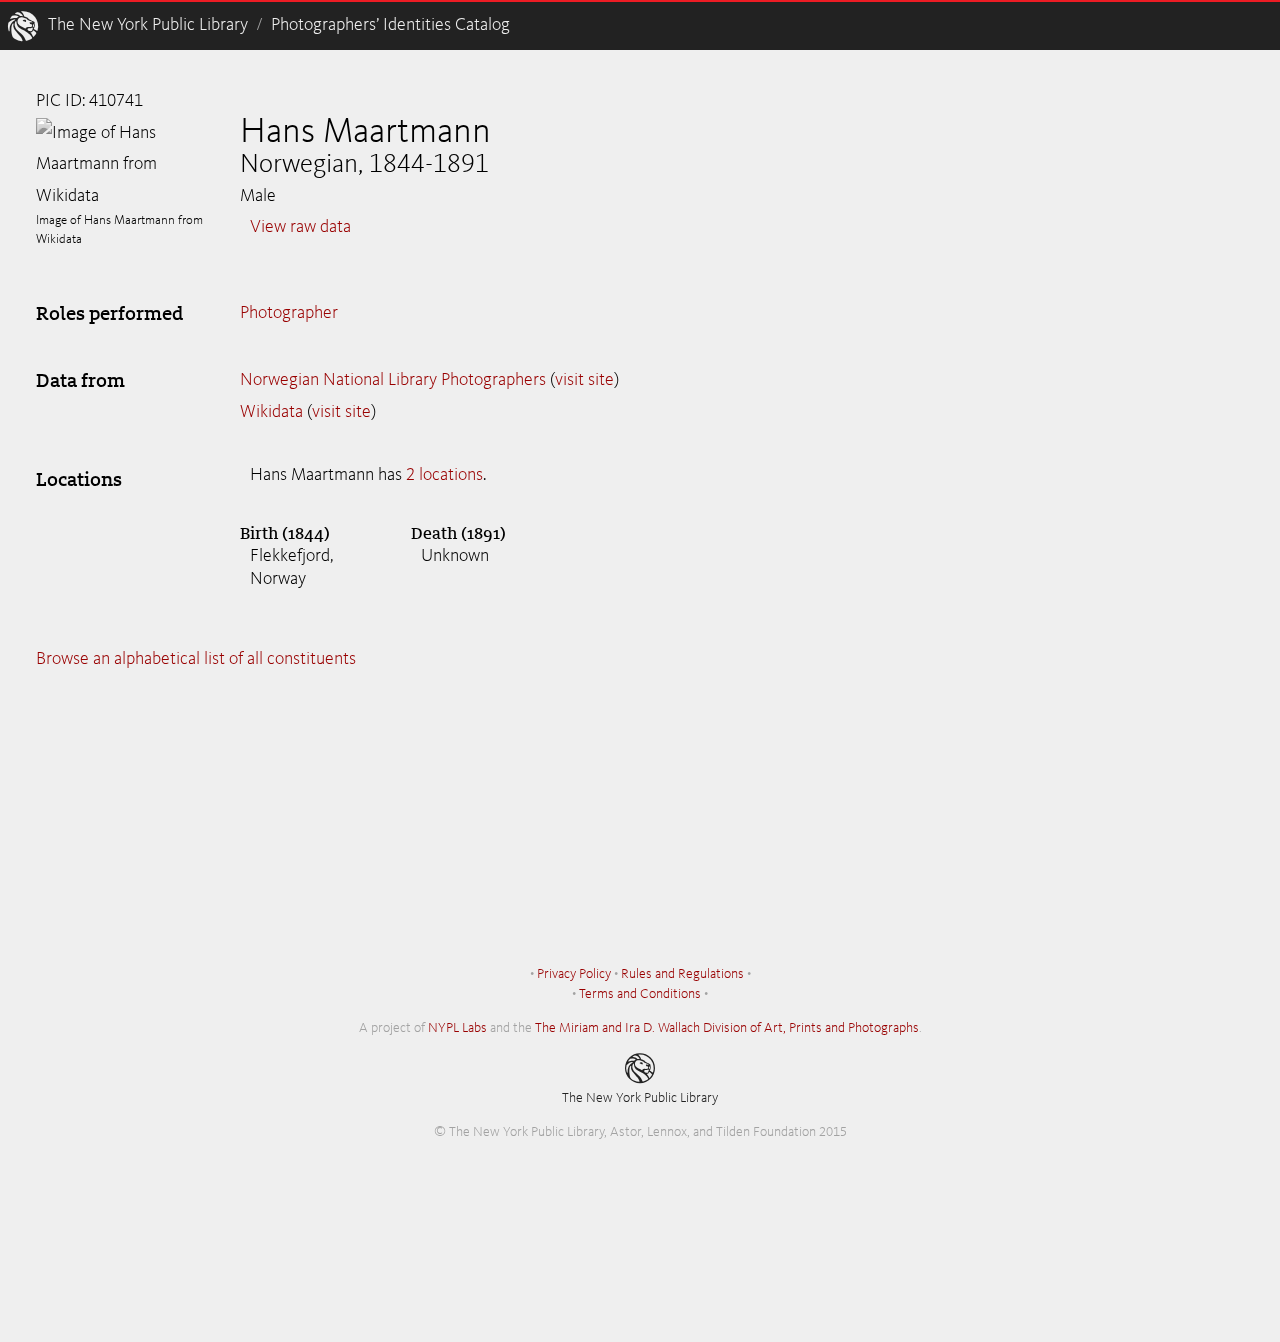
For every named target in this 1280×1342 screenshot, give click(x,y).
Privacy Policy (574, 974)
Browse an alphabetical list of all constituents (196, 659)
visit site (584, 380)
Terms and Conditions (640, 994)
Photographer (289, 313)
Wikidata (271, 412)
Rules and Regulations (682, 974)
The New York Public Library (148, 25)
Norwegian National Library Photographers (393, 380)
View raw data (300, 227)
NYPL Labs (457, 1028)
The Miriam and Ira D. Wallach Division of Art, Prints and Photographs (727, 1028)
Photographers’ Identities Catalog (390, 25)
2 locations (444, 475)
